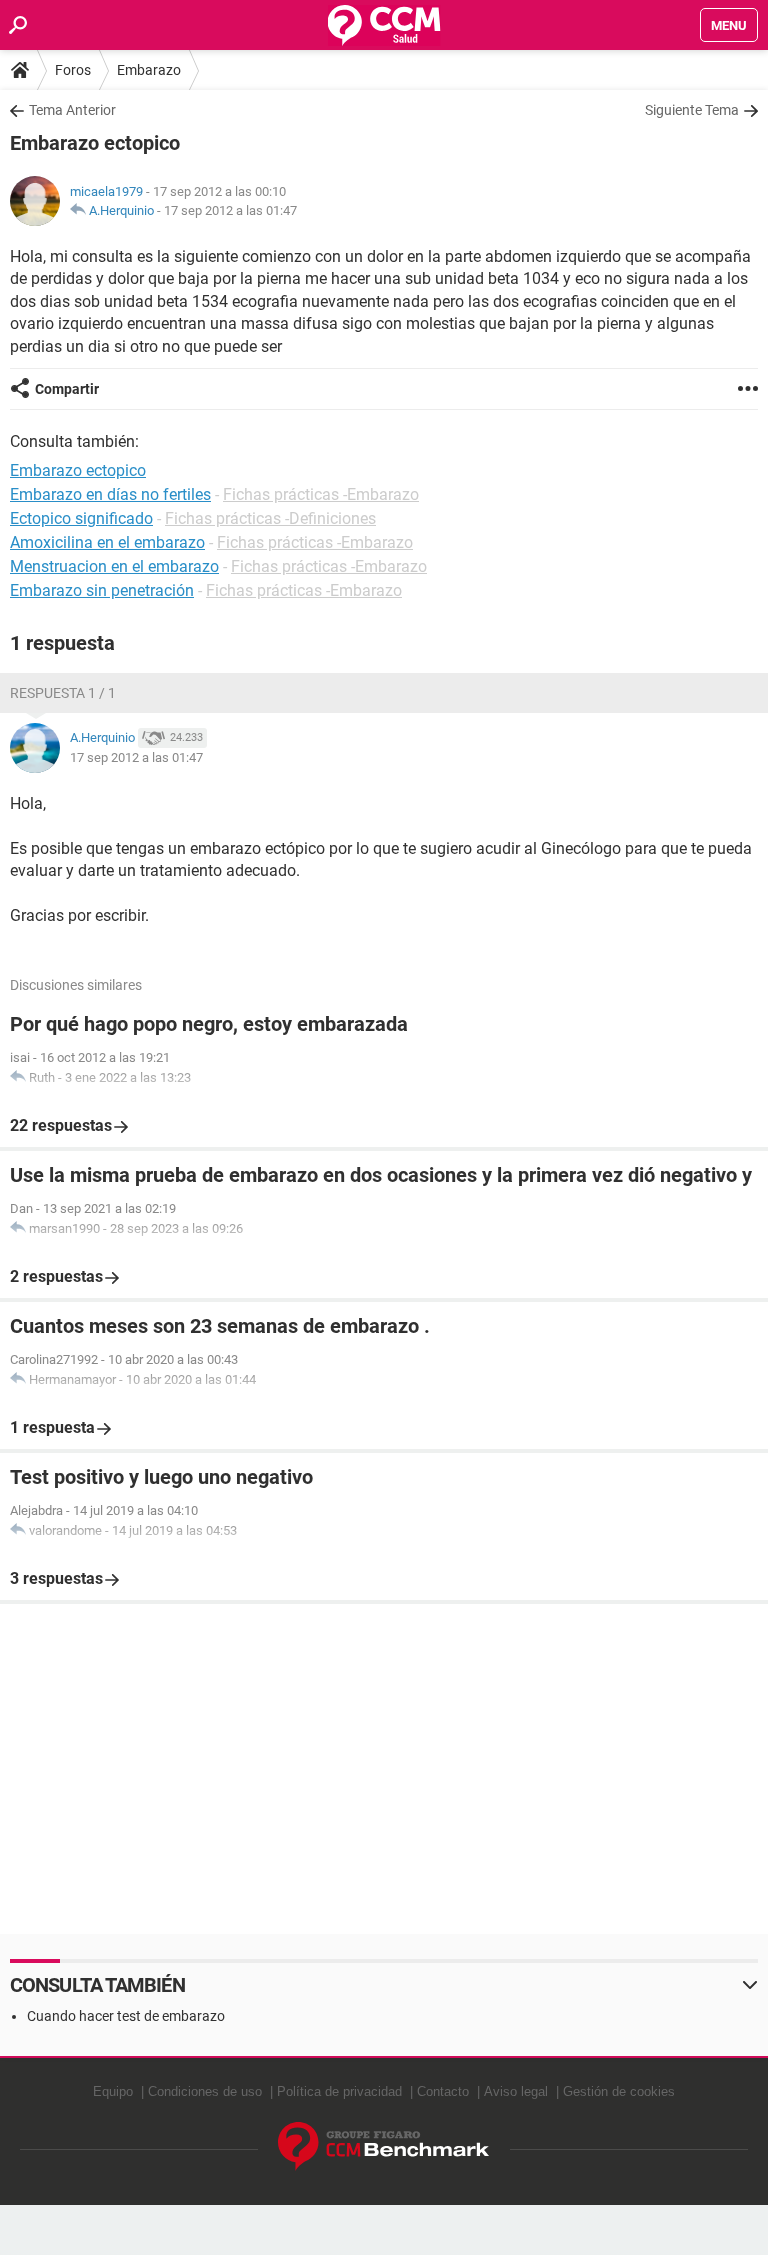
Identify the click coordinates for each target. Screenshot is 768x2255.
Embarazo (149, 70)
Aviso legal (516, 2091)
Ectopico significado (81, 518)
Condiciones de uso (205, 2091)
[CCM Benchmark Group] (384, 2146)
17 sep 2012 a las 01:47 (230, 210)
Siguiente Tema (692, 110)
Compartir (67, 389)
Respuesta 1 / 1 (63, 693)
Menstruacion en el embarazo (114, 566)
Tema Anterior (72, 110)
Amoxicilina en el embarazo (107, 542)
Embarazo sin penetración (102, 590)
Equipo (113, 2091)
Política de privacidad (339, 2091)
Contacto (443, 2091)
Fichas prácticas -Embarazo (321, 494)
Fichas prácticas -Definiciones (270, 518)
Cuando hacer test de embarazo (126, 2016)
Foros (73, 70)
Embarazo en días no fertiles (110, 494)
